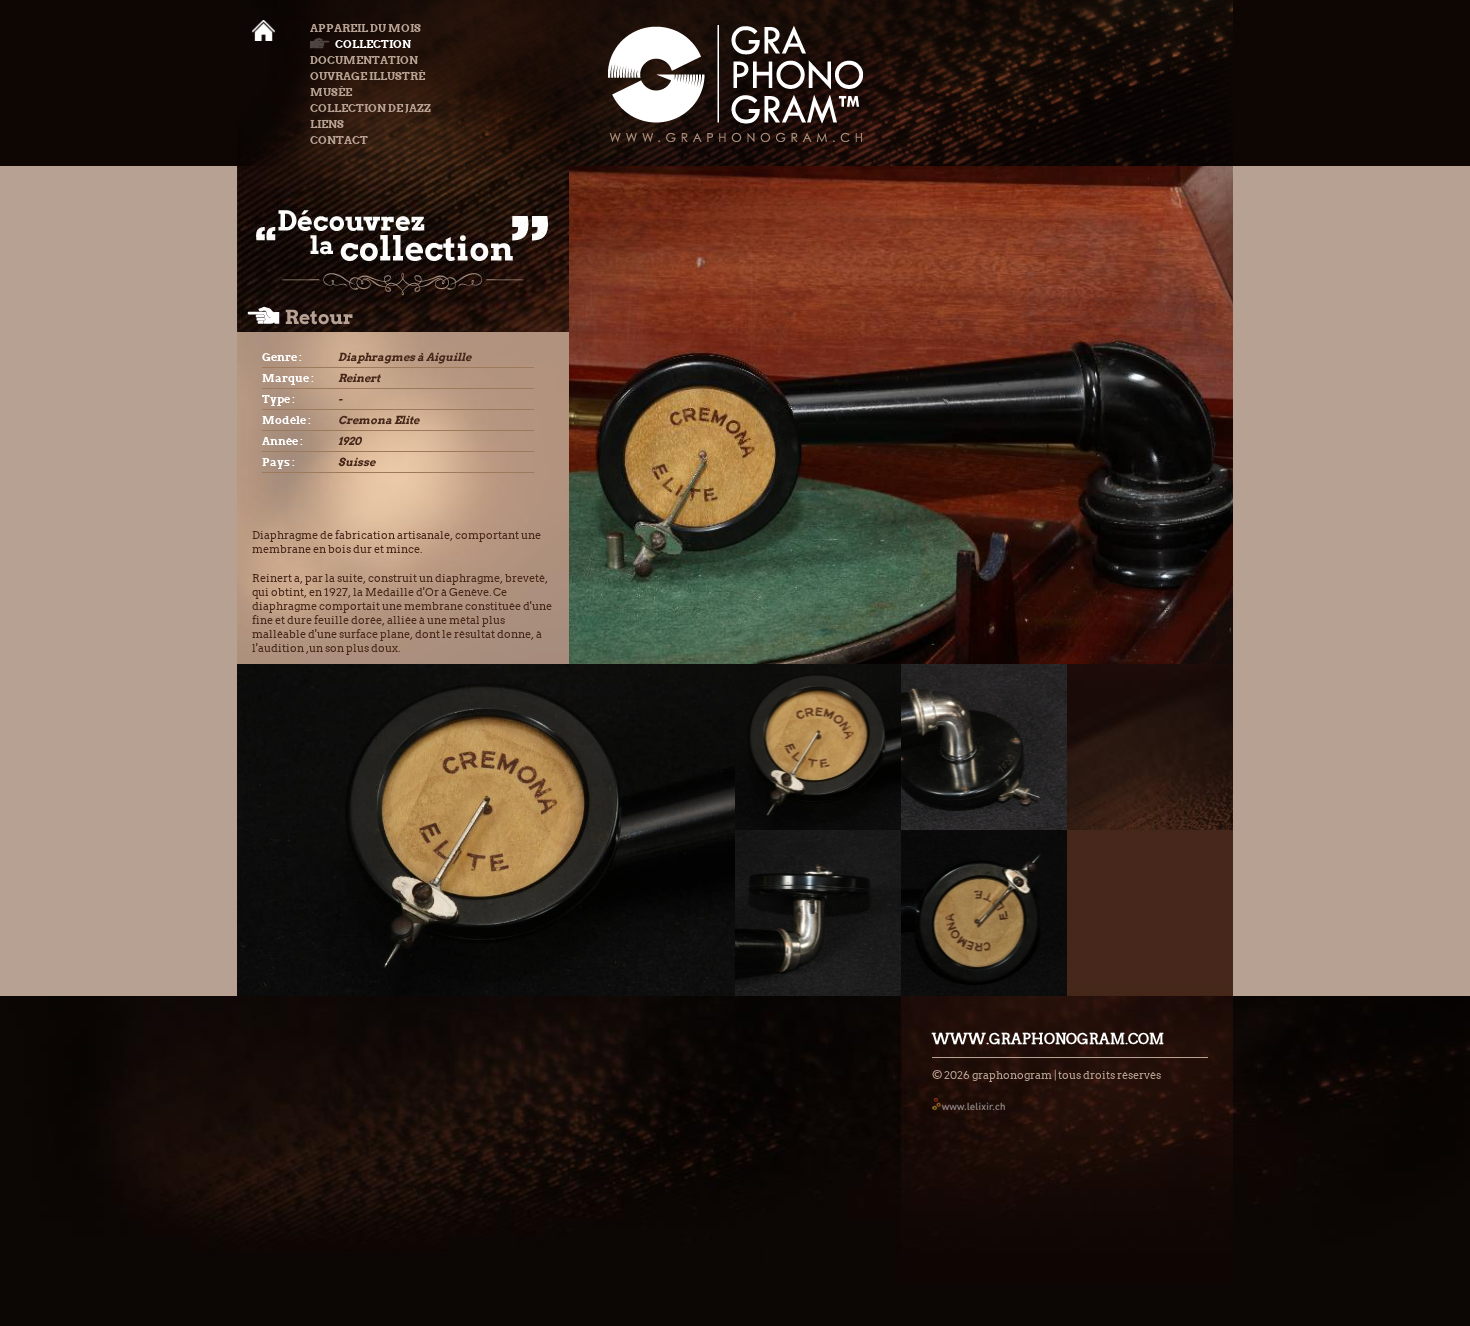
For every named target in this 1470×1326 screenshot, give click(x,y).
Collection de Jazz (370, 108)
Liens (327, 124)
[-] (818, 747)
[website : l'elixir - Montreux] (968, 1103)
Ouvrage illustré (367, 76)
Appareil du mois (365, 28)
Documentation (364, 60)
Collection (373, 44)
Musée (331, 92)
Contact (339, 140)
